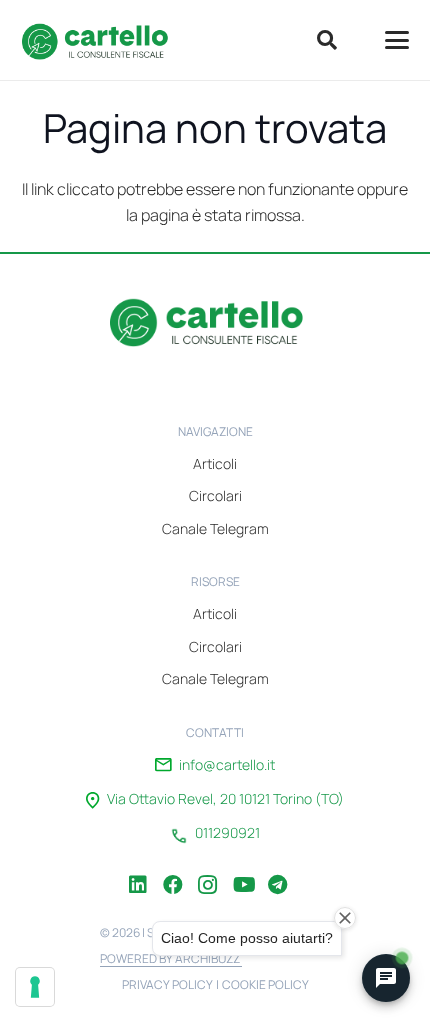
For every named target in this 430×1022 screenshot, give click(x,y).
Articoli (215, 463)
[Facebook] (173, 870)
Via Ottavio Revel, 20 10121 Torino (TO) (225, 799)
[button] (327, 40)
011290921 (227, 833)
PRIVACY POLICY (167, 984)
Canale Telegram (215, 528)
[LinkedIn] (138, 870)
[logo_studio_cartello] (101, 40)
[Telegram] (278, 870)
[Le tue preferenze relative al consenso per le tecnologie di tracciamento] (35, 987)
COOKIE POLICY (265, 984)
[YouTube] (243, 870)
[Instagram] (208, 870)
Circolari (215, 495)
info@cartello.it (227, 765)
